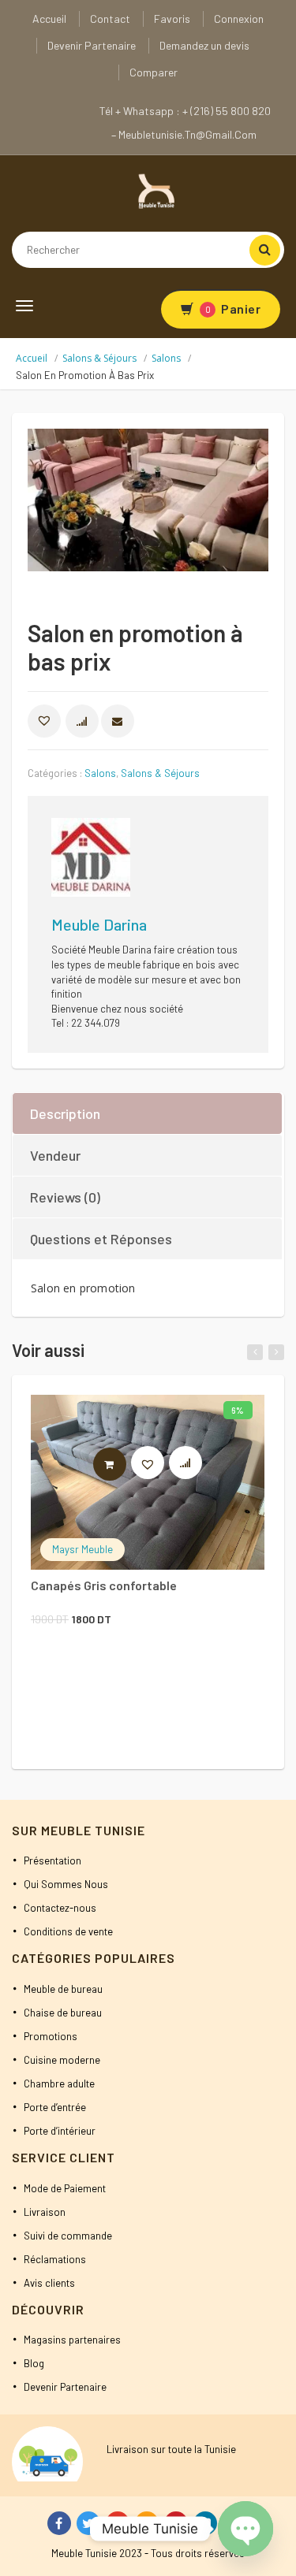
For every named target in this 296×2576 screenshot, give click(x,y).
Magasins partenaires (72, 2340)
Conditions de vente (68, 1931)
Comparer (154, 72)
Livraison (45, 2212)
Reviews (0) (65, 1197)
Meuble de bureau (63, 1989)
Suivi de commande (68, 2236)
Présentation (52, 1860)
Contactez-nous (60, 1908)
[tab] (148, 1113)
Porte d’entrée (55, 2107)
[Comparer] (193, 1466)
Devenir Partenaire (92, 45)
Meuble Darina (99, 924)
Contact (110, 19)
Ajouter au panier (126, 1464)
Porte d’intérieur (60, 2131)
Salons (166, 358)
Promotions (51, 2036)
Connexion (239, 19)
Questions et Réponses (101, 1239)
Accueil (49, 19)
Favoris (172, 19)
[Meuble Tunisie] (154, 190)
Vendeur (55, 1155)
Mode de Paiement (65, 2188)
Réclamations (55, 2259)
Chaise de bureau (63, 2013)
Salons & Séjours (99, 358)
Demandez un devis (204, 45)
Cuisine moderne (62, 2060)
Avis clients (49, 2283)
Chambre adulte (59, 2083)
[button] (44, 721)
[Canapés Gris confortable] (148, 1482)
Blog (34, 2363)
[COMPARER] (82, 721)
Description (65, 1113)
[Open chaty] (245, 2529)
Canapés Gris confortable (104, 1585)
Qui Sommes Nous (66, 1884)
